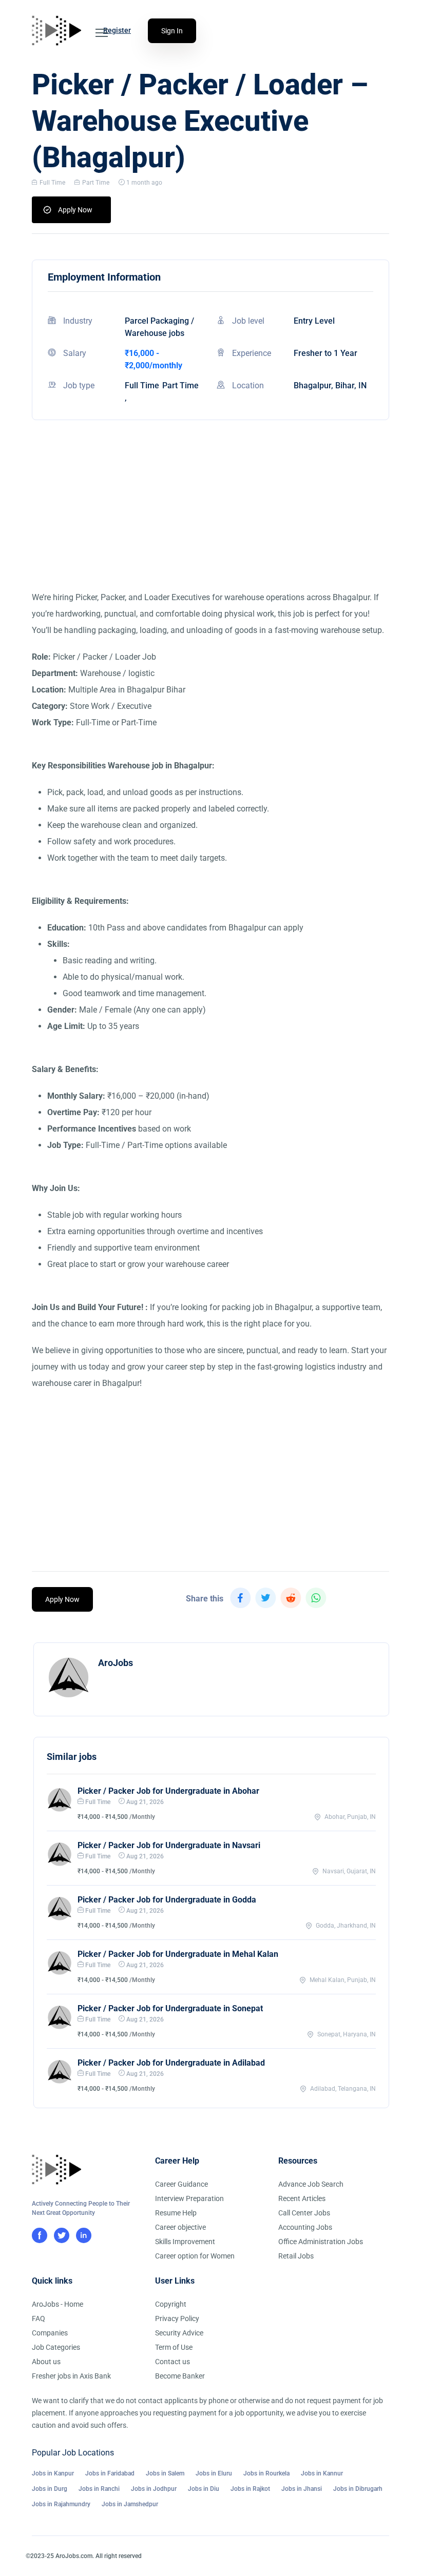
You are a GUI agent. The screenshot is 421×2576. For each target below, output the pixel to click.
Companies (50, 2333)
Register (117, 30)
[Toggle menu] (102, 33)
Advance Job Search (311, 2184)
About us (46, 2362)
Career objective (180, 2227)
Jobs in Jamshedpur (130, 2504)
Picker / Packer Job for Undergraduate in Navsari (169, 1845)
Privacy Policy (177, 2319)
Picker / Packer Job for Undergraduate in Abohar (168, 1791)
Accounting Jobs (305, 2227)
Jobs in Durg (50, 2489)
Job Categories (56, 2347)
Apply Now (75, 210)
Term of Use (174, 2347)
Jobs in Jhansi (302, 2489)
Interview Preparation (189, 2198)
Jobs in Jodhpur (154, 2489)
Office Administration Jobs (321, 2242)
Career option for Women (195, 2256)
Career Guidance (181, 2184)
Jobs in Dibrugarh (358, 2489)
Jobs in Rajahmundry (61, 2504)
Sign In (172, 31)
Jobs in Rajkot (250, 2489)
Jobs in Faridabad (110, 2473)
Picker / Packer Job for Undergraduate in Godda (167, 1900)
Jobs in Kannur (322, 2473)
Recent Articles (302, 2198)
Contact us (173, 2362)
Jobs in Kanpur (53, 2473)
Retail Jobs (296, 2256)
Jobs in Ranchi (99, 2489)
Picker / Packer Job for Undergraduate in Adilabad (171, 2063)
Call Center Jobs (304, 2213)
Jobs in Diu (204, 2489)
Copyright (171, 2304)
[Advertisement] (210, 518)
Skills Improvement (185, 2242)
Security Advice (179, 2333)
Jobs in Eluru (214, 2473)
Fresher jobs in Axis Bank (71, 2376)
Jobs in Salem (165, 2473)
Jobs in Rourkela (266, 2473)
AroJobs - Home (58, 2304)
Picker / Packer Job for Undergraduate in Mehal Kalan (178, 1954)
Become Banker (180, 2376)
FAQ (39, 2319)
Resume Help (176, 2213)
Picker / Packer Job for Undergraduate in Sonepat (170, 2008)
